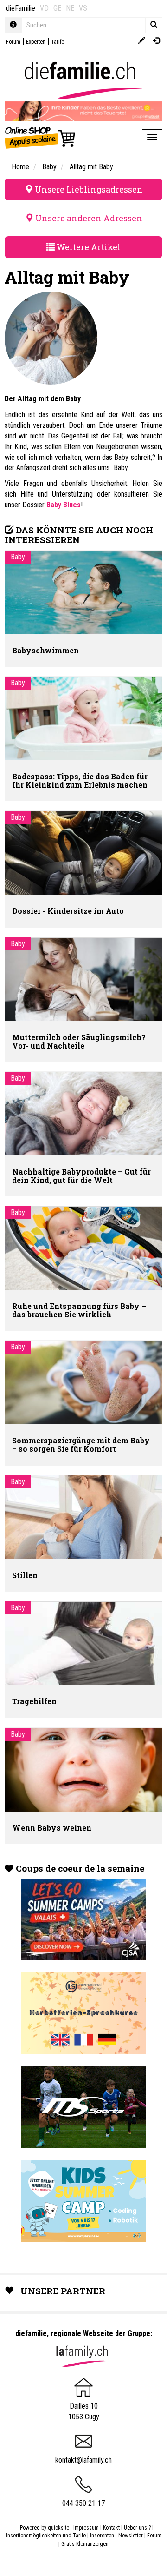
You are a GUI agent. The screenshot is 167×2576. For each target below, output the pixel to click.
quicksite (58, 2528)
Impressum (86, 2528)
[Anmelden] (156, 41)
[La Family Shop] (41, 137)
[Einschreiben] (142, 41)
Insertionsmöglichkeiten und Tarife (46, 2536)
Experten (36, 42)
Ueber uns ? (137, 2528)
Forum (13, 42)
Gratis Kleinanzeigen (85, 2544)
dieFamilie (21, 8)
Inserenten (103, 2536)
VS (83, 8)
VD (44, 8)
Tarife (58, 42)
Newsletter (131, 2536)
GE (57, 8)
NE (70, 8)
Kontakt (111, 2528)
